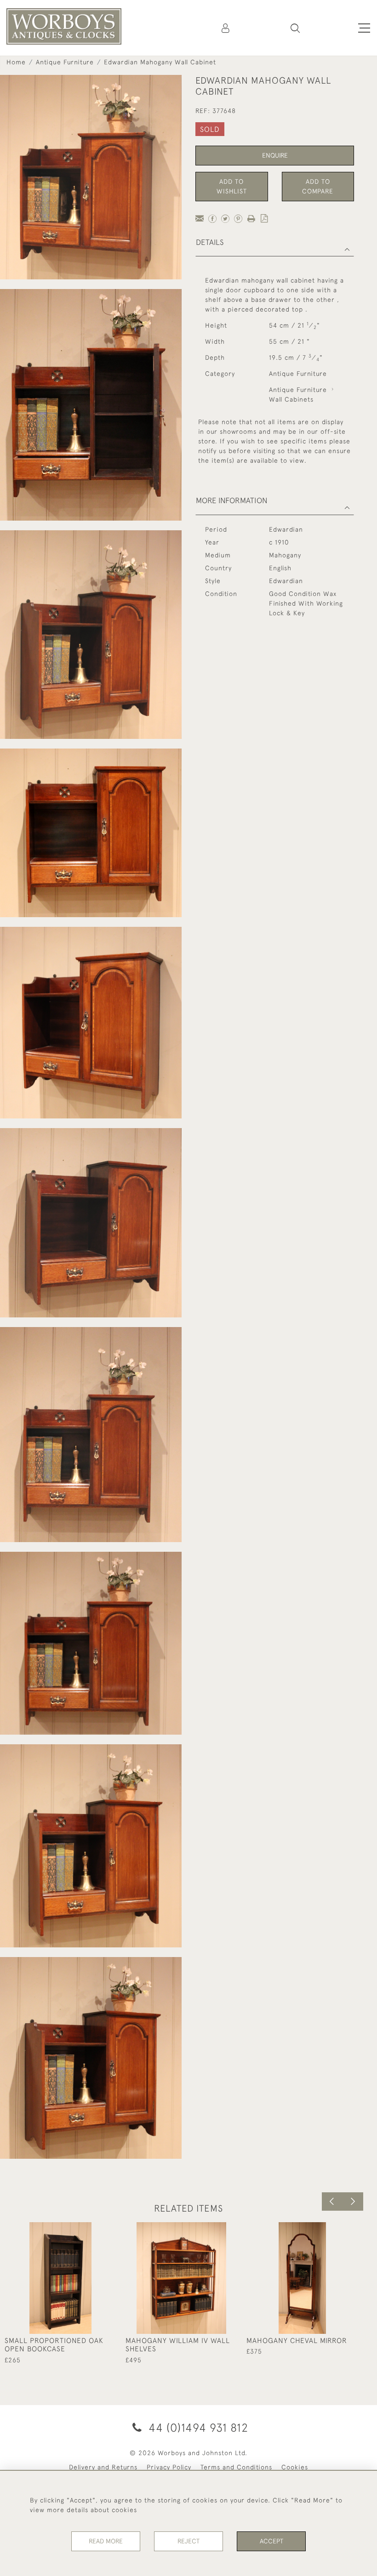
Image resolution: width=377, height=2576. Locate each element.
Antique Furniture (65, 62)
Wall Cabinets (291, 399)
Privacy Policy (169, 2467)
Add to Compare (318, 186)
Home (16, 62)
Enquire (275, 155)
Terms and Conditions (236, 2467)
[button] (295, 28)
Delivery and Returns (103, 2467)
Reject (188, 2541)
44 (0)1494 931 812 (197, 2427)
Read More (106, 2541)
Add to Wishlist (232, 186)
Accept (271, 2541)
